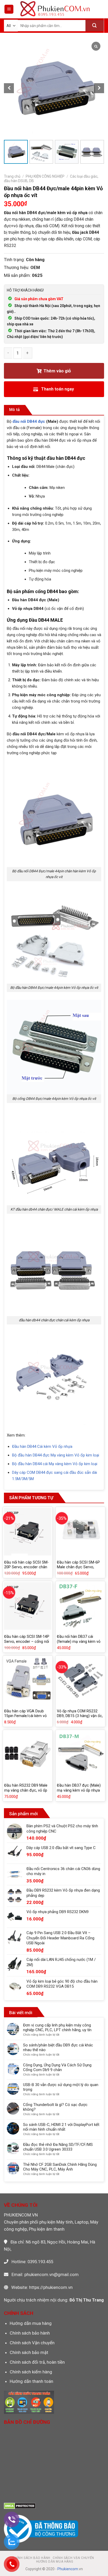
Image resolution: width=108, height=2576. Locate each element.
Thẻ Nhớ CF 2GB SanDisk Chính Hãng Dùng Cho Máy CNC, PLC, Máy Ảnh (60, 2167)
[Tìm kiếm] (95, 26)
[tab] (15, 410)
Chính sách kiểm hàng (31, 2372)
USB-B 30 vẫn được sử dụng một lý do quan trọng (61, 2087)
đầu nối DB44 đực (29, 421)
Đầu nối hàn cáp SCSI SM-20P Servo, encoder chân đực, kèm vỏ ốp (26, 1567)
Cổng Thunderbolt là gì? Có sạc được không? (55, 2107)
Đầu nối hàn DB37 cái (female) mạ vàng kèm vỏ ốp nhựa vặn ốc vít (79, 1641)
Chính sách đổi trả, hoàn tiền (37, 2362)
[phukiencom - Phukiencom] (55, 9)
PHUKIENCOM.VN (21, 2215)
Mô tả (15, 410)
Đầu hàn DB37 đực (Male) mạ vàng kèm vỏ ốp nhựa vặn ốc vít (79, 1790)
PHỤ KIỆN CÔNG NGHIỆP (45, 176)
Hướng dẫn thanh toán (31, 2381)
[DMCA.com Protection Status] (20, 2505)
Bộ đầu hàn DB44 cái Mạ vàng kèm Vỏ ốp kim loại (55, 1464)
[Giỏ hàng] (100, 9)
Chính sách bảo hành (30, 2333)
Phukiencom (68, 2569)
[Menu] (9, 9)
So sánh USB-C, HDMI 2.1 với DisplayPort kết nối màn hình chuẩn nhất (61, 2127)
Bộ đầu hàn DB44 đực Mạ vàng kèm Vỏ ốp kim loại (56, 1455)
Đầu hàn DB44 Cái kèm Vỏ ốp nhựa (42, 1447)
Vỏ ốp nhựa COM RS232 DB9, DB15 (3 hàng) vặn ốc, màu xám (80, 1716)
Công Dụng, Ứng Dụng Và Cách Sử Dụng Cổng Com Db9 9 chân (57, 2067)
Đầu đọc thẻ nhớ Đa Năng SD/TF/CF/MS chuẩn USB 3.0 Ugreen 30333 (58, 2147)
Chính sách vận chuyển (73, 2558)
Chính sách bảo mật (29, 2352)
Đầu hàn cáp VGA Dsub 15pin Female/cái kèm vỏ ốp (25, 1716)
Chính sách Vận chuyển (32, 2343)
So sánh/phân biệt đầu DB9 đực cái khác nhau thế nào (58, 2047)
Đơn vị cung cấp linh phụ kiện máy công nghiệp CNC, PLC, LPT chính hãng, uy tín (57, 2028)
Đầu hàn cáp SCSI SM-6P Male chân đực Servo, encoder (78, 1567)
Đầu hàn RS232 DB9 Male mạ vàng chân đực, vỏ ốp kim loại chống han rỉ (26, 1790)
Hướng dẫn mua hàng (31, 2323)
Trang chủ (12, 176)
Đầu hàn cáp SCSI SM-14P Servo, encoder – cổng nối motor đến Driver (27, 1641)
